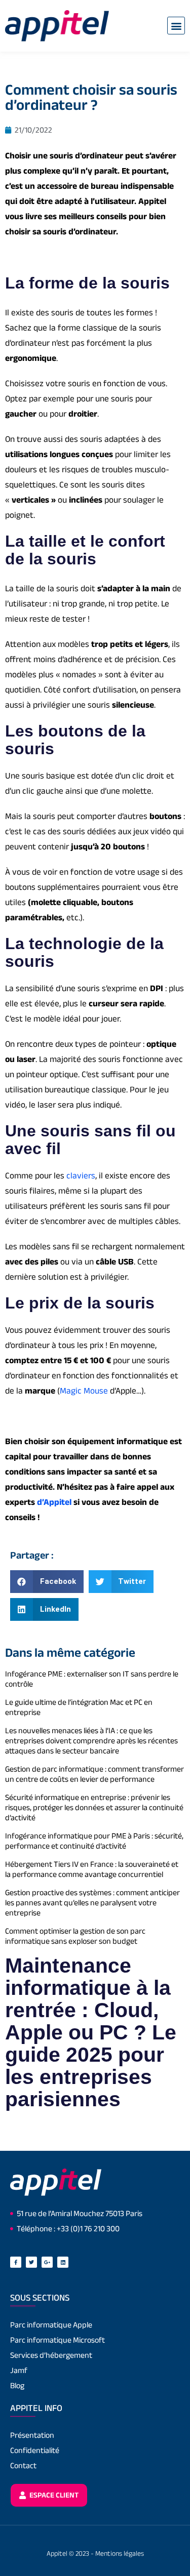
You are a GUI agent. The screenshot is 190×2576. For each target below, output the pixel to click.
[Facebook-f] (16, 2262)
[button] (176, 26)
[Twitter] (31, 2262)
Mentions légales (120, 2553)
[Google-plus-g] (47, 2262)
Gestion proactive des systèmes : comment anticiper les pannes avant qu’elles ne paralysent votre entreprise (92, 1903)
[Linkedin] (63, 2262)
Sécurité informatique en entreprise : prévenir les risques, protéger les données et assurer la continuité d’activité (94, 1807)
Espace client (53, 2495)
